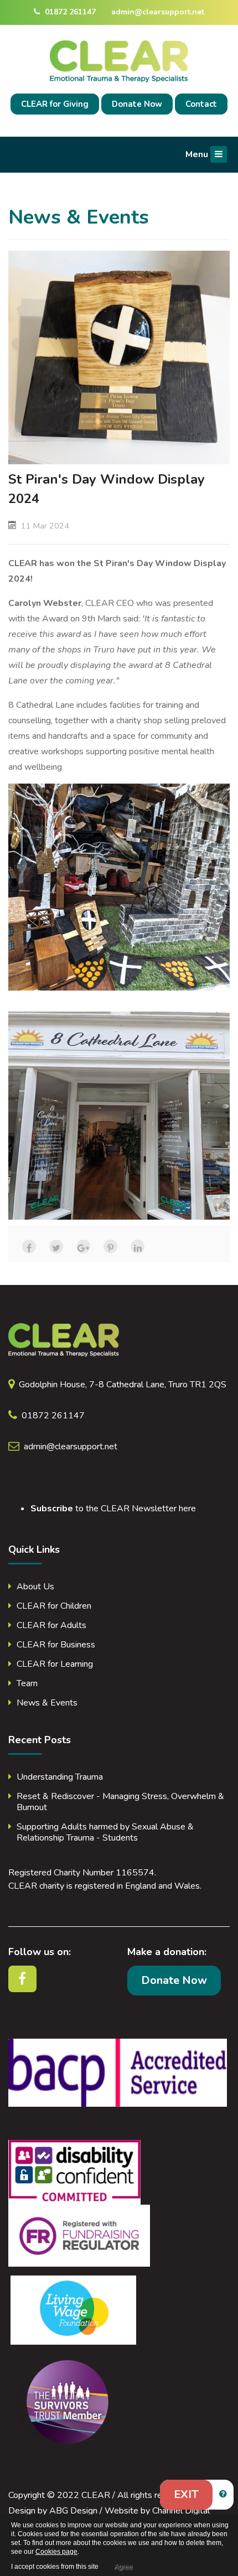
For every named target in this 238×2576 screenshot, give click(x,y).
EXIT (186, 2494)
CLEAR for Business (56, 1645)
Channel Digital (181, 2511)
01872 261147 (69, 12)
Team (27, 1683)
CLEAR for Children (54, 1606)
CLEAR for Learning (55, 1664)
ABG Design (73, 2511)
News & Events (47, 1703)
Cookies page (56, 2552)
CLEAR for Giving (55, 104)
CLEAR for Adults (51, 1625)
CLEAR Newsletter (139, 1509)
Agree (123, 2567)
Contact (201, 104)
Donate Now (137, 104)
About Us (35, 1587)
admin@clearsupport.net (158, 12)
